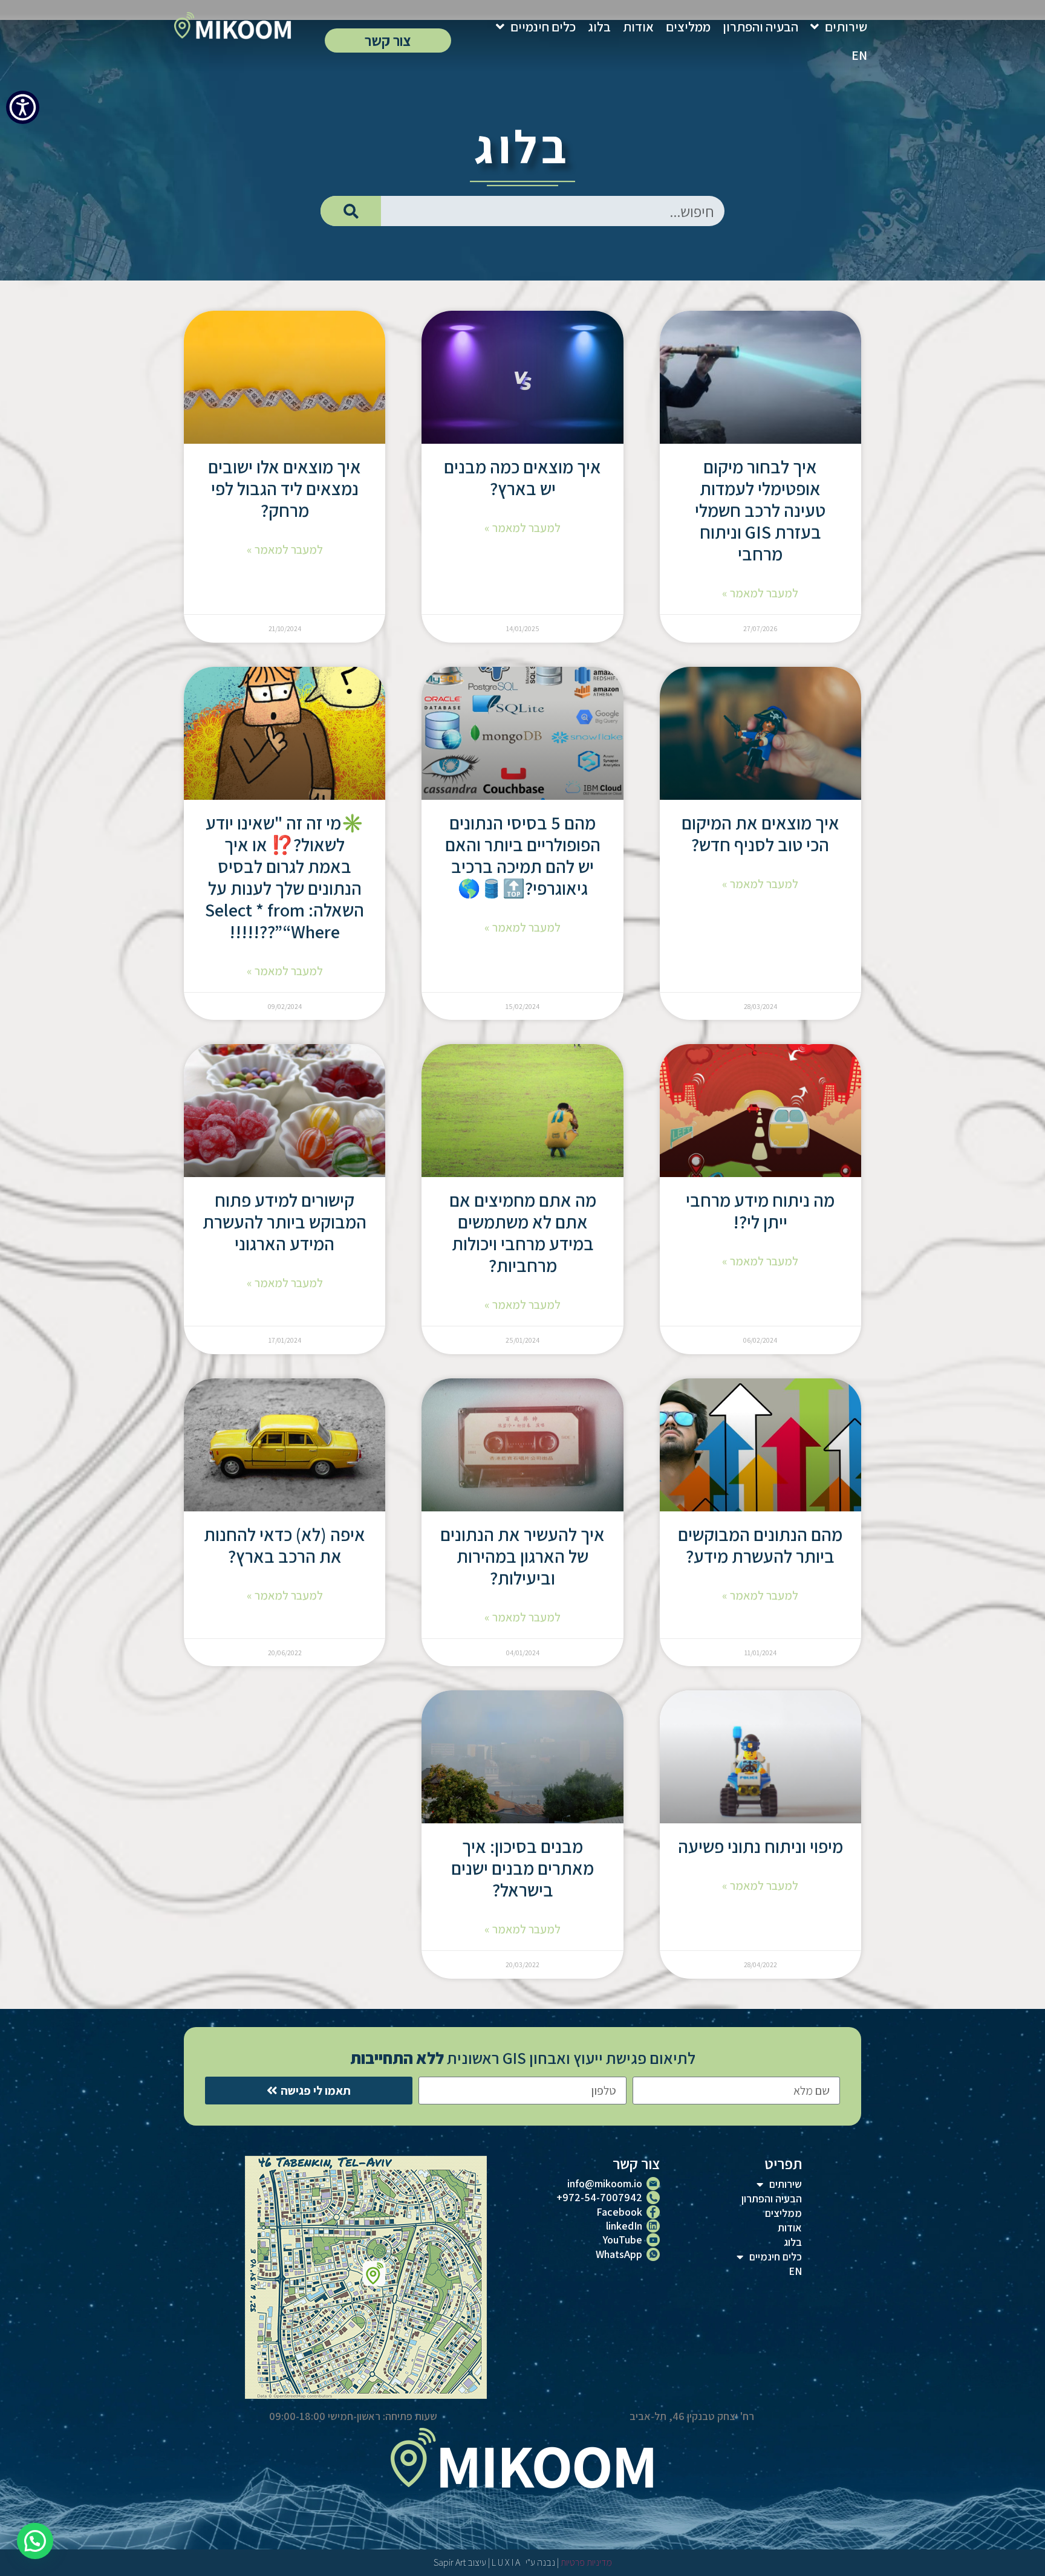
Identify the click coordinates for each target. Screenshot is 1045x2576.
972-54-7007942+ (599, 2197)
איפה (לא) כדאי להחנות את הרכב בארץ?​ (285, 1545)
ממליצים (688, 27)
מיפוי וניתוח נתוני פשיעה (760, 1846)
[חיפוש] (351, 211)
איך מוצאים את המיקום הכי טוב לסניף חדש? (760, 834)
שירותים (846, 27)
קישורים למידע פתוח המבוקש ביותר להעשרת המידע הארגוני (285, 1222)
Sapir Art (450, 2562)
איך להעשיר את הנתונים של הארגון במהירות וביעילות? (522, 1556)
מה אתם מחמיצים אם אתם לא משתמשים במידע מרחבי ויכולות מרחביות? (523, 1233)
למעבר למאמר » (760, 593)
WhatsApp (619, 2254)
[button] (35, 2541)
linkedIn (624, 2226)
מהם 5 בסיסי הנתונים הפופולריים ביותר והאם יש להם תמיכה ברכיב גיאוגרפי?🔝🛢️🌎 (523, 855)
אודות (638, 27)
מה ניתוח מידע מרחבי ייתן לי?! (760, 1211)
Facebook (619, 2212)
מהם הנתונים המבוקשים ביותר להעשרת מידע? (760, 1545)
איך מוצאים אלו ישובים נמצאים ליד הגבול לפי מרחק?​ (285, 488)
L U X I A (508, 2562)
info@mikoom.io (605, 2183)
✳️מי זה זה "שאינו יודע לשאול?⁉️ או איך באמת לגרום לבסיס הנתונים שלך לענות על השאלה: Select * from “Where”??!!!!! (285, 877)
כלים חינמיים (543, 27)
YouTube (623, 2240)
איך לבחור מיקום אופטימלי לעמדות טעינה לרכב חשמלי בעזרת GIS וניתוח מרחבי (760, 510)
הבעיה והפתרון (760, 27)
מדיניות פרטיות (586, 2562)
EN (859, 55)
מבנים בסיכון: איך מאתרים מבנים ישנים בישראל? (522, 1868)
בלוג (599, 27)
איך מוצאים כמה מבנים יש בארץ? (522, 478)
